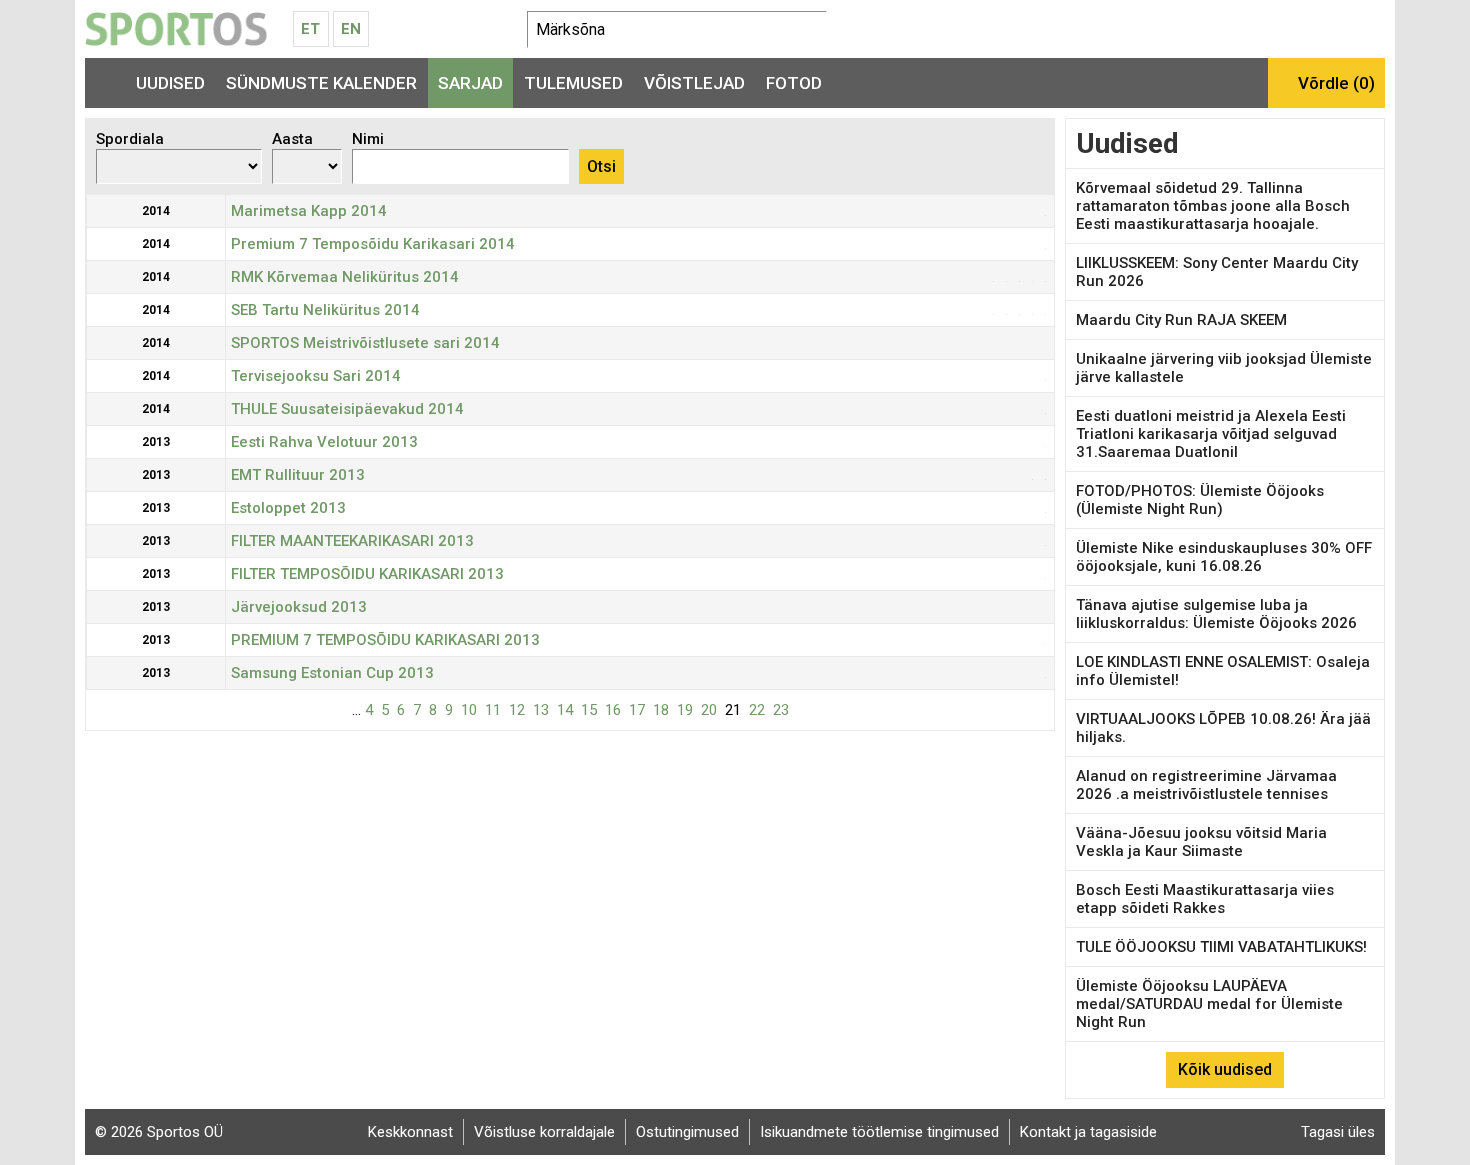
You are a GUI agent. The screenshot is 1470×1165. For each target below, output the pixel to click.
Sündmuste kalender (321, 83)
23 (781, 710)
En (351, 29)
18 (661, 710)
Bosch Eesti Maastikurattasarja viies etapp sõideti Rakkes (1205, 899)
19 (685, 710)
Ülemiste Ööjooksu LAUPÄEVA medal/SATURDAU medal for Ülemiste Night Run (1209, 1004)
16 (613, 710)
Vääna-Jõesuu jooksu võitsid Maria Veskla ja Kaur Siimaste (1201, 842)
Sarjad (470, 83)
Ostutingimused (687, 1132)
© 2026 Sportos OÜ (159, 1132)
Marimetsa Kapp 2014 (309, 211)
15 (589, 710)
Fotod (794, 83)
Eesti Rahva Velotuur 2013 (324, 442)
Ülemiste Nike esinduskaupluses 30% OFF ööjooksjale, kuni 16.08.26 (1224, 557)
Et (310, 29)
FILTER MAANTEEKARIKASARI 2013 (352, 541)
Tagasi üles (1338, 1132)
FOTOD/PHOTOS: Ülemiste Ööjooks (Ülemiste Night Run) (1200, 500)
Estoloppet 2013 (288, 508)
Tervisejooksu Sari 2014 (316, 376)
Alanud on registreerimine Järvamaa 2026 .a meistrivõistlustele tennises (1206, 785)
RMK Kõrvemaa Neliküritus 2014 (345, 277)
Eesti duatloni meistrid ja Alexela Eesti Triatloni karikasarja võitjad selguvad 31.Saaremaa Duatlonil (1211, 434)
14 (565, 710)
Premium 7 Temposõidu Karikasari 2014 (373, 244)
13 (541, 710)
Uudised (170, 83)
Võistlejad (694, 83)
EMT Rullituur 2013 (298, 475)
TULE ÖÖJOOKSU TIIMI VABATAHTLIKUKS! (1221, 947)
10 (469, 710)
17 (637, 710)
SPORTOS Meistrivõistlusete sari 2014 (365, 343)
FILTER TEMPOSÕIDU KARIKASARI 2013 (367, 574)
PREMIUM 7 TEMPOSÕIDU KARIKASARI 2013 (385, 640)
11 (493, 710)
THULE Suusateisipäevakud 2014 (347, 409)
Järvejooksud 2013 (299, 607)
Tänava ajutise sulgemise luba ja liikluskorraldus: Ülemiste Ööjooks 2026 (1216, 614)
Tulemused (573, 83)
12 (517, 710)
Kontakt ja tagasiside (1088, 1132)
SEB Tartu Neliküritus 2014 (325, 310)
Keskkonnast (410, 1132)
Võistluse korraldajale (544, 1132)
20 (709, 710)
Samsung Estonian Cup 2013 (332, 673)
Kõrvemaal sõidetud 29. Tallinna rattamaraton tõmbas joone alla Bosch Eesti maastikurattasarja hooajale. (1213, 206)
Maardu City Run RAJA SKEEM (1181, 320)
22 (757, 710)
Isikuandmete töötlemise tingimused (879, 1132)
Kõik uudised (1225, 1069)
